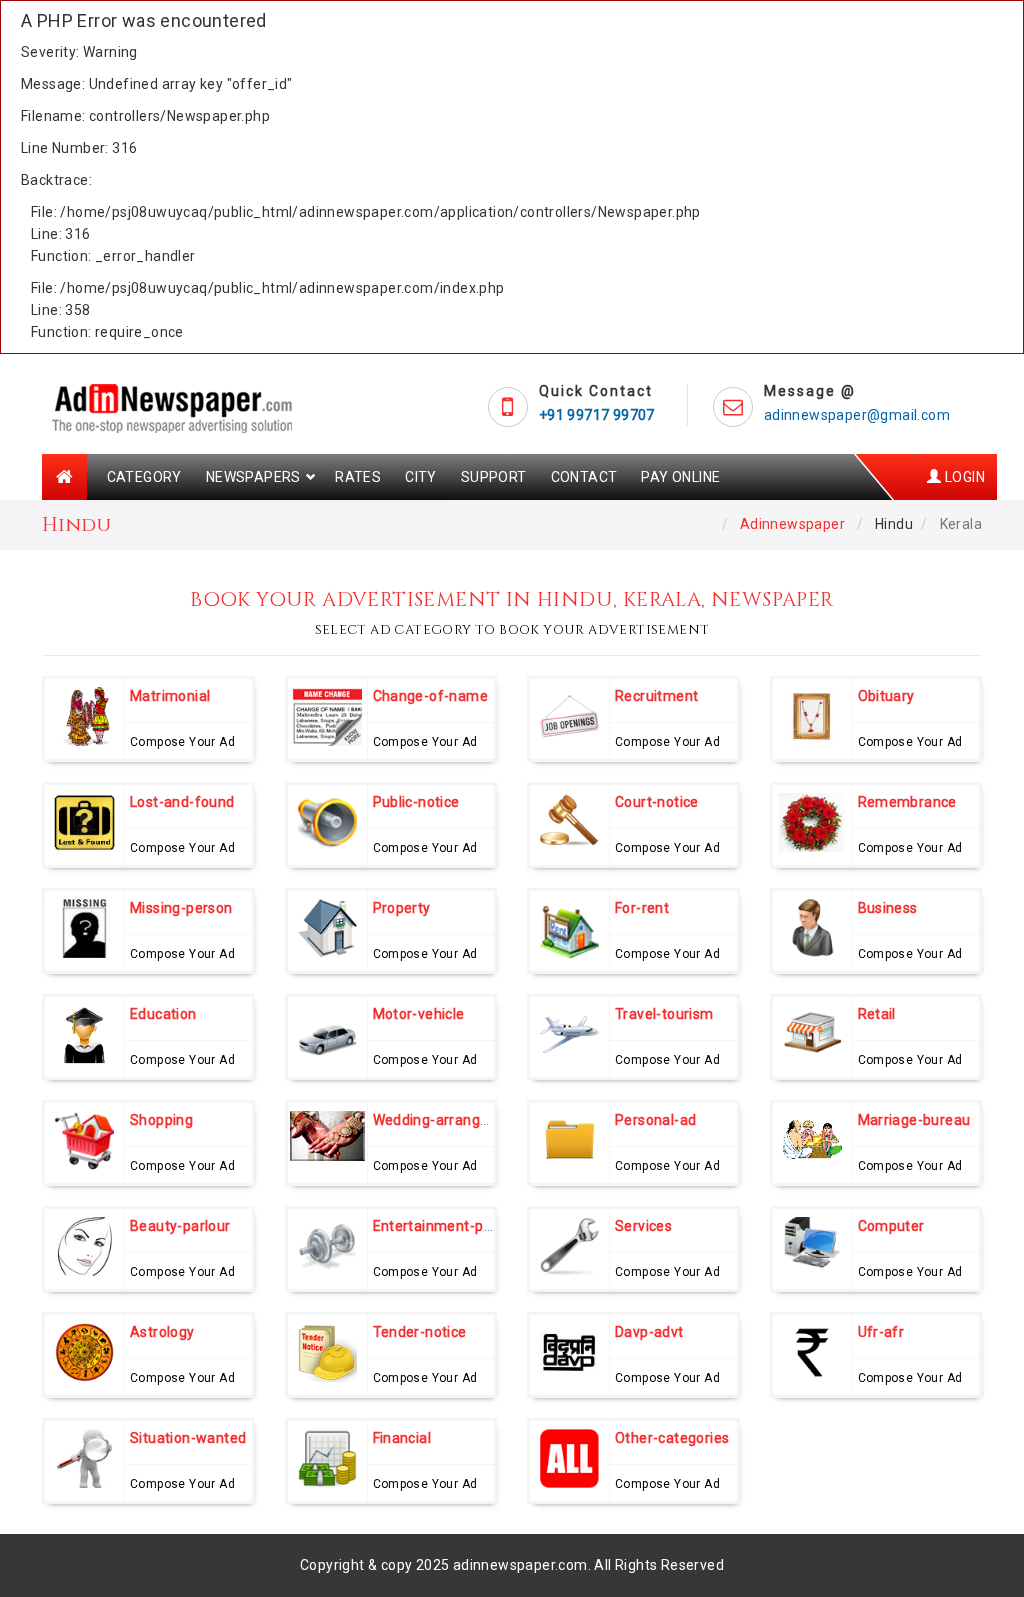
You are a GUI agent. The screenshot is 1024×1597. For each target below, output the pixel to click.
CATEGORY (144, 477)
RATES (358, 477)
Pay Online (680, 477)
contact (584, 477)
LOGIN (963, 477)
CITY (421, 477)
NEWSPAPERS (253, 477)
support (494, 477)
